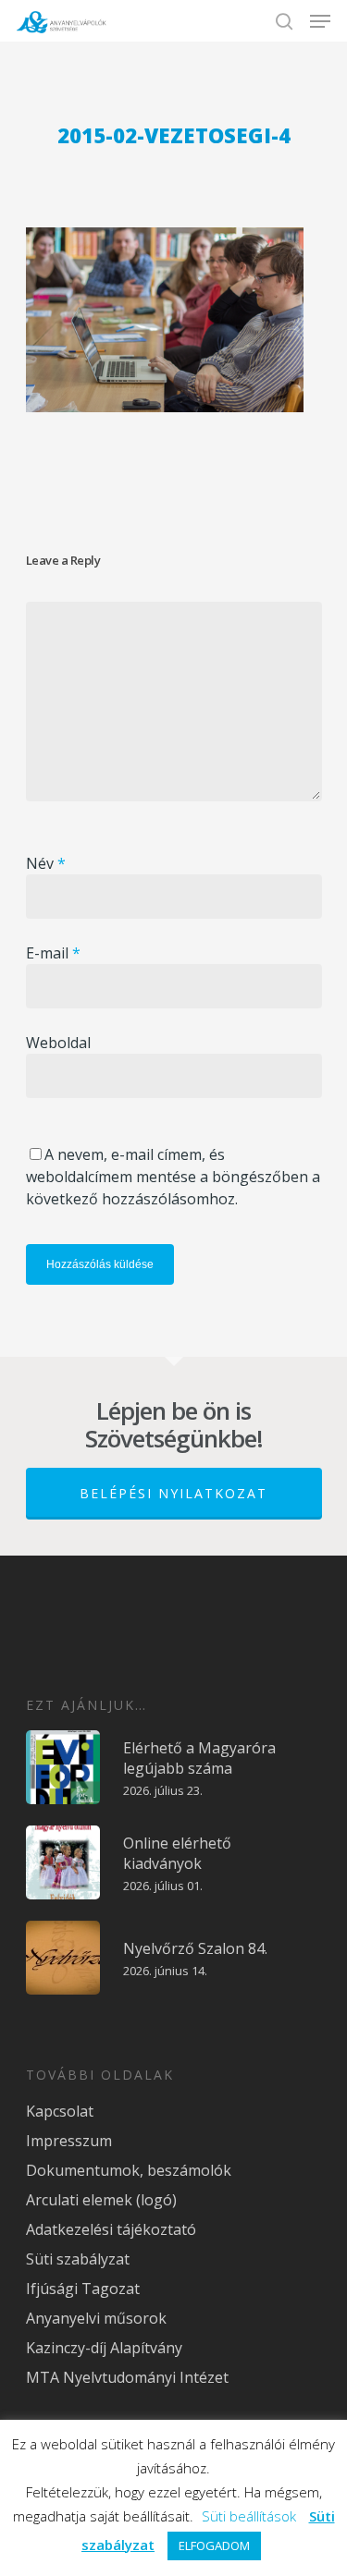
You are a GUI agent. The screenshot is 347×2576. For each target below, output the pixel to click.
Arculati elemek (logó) (101, 2200)
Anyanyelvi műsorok (96, 2318)
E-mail (53, 953)
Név (46, 863)
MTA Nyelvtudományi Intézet (127, 2377)
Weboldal (58, 1043)
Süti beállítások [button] (249, 2516)
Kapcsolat (60, 2111)
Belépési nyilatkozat (173, 1493)
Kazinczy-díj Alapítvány (104, 2348)
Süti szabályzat (78, 2259)
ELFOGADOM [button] (214, 2545)
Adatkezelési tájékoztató (111, 2229)
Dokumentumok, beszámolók (129, 2170)
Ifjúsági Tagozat (83, 2289)
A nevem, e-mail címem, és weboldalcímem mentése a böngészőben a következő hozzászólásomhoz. (173, 1177)
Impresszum (69, 2141)
